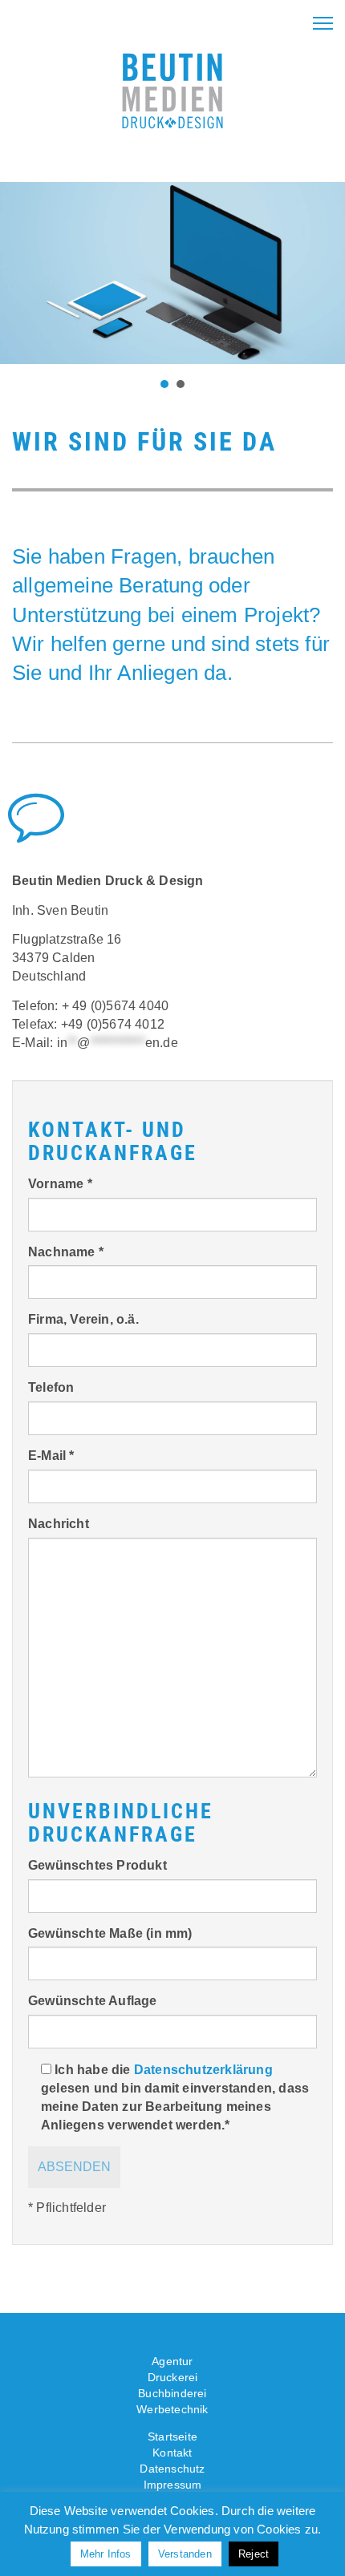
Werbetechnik (172, 2409)
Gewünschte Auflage (93, 2001)
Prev (21, 273)
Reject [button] (254, 2554)
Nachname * (66, 1252)
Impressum (173, 2485)
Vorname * (60, 1184)
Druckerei (173, 2377)
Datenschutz (172, 2469)
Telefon (51, 1387)
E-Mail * (51, 1456)
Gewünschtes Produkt (97, 1865)
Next (324, 273)
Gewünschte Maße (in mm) (110, 1933)
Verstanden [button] (185, 2554)
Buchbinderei (172, 2393)
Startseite (172, 2436)
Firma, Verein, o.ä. (83, 1319)
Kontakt (172, 2453)
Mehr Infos (106, 2554)
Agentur (172, 2361)
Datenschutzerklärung (203, 2070)
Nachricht (59, 1524)
